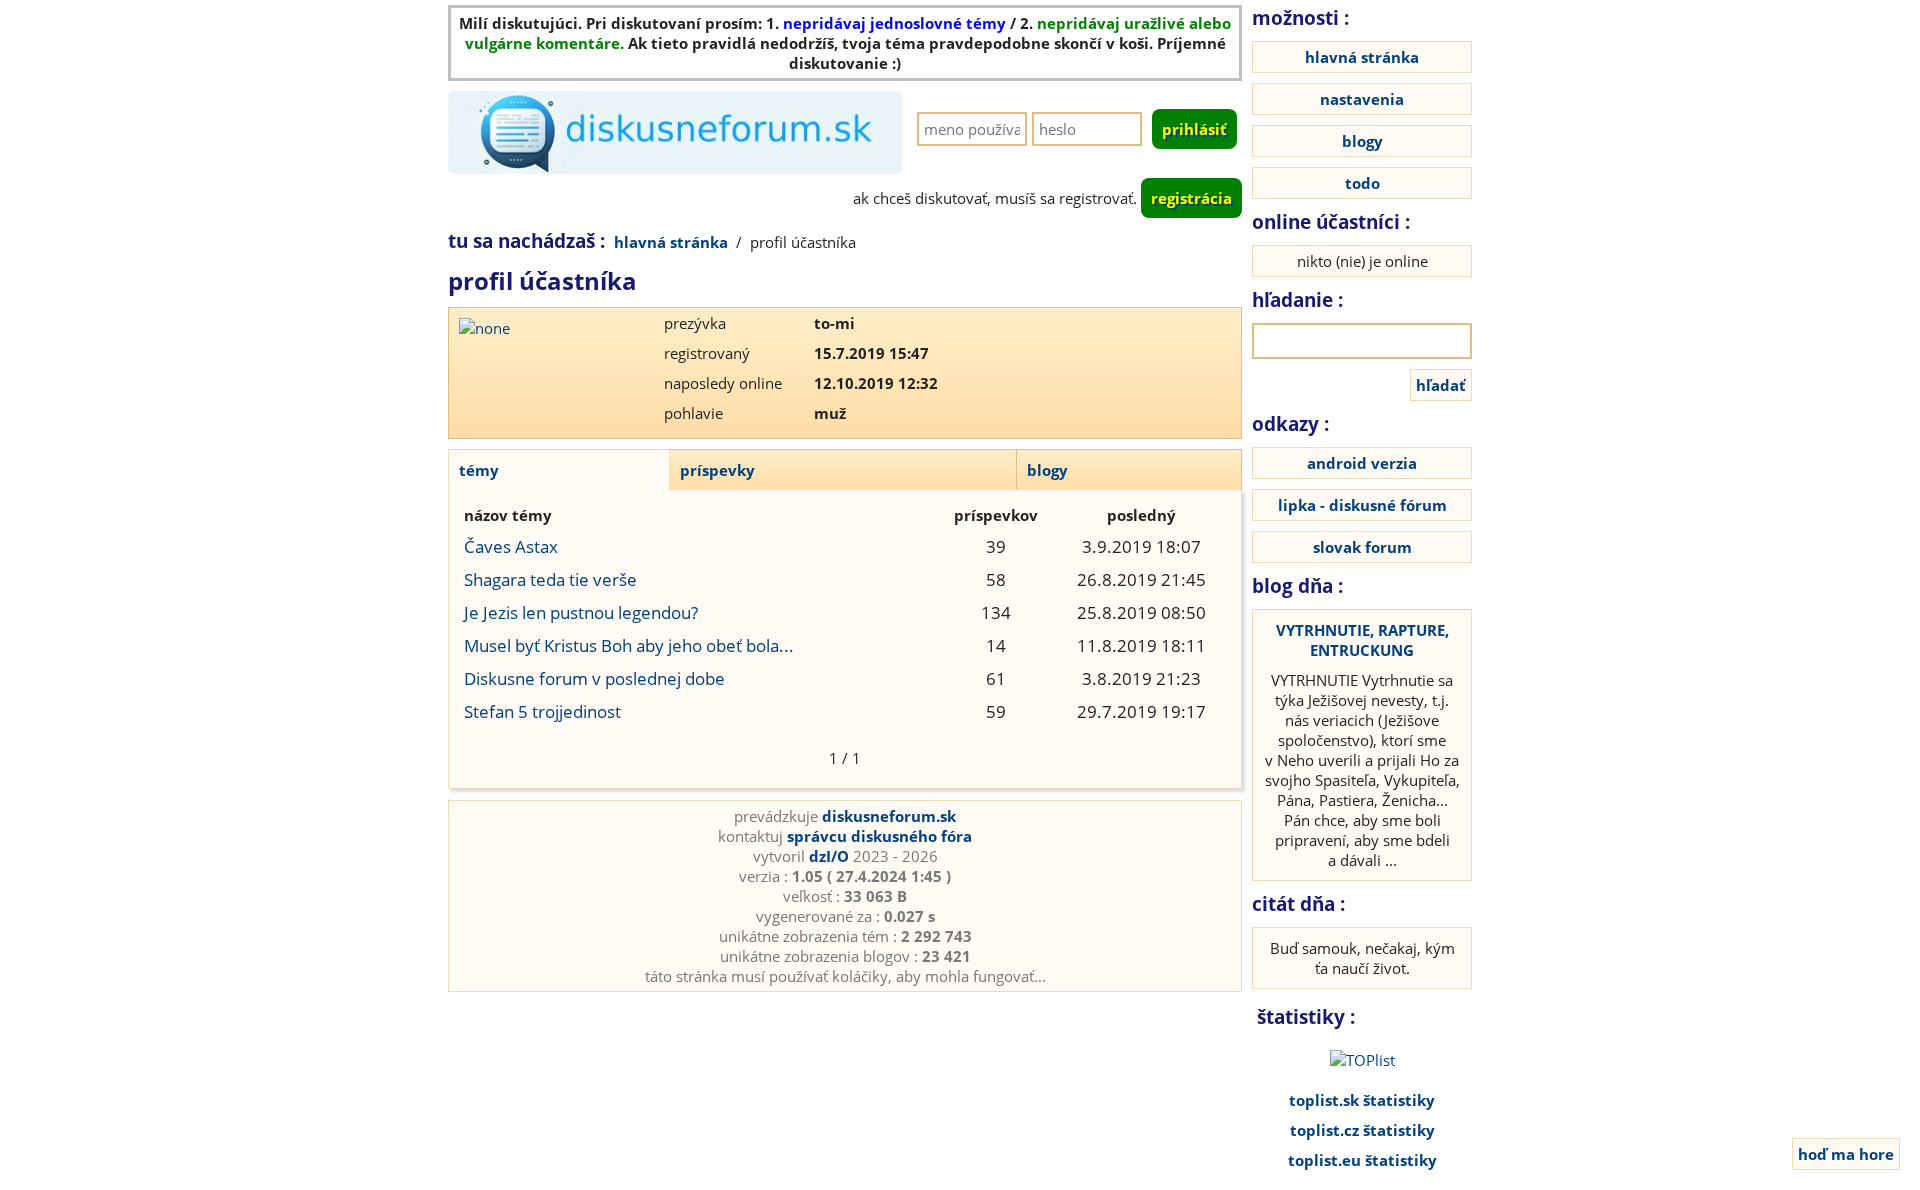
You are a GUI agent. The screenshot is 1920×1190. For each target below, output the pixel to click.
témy (479, 470)
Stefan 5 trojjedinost (542, 711)
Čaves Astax (511, 546)
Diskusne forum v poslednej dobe (594, 678)
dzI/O (829, 856)
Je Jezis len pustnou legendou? (581, 612)
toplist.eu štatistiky (1362, 1160)
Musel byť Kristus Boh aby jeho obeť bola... (629, 645)
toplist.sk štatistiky (1362, 1100)
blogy (1047, 470)
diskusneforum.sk (889, 816)
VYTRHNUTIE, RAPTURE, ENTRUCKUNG (1362, 640)
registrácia (1191, 198)
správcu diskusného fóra (879, 836)
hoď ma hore (1846, 1154)
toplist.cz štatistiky (1362, 1130)
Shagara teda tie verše (550, 579)
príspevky (717, 470)
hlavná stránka (671, 242)
